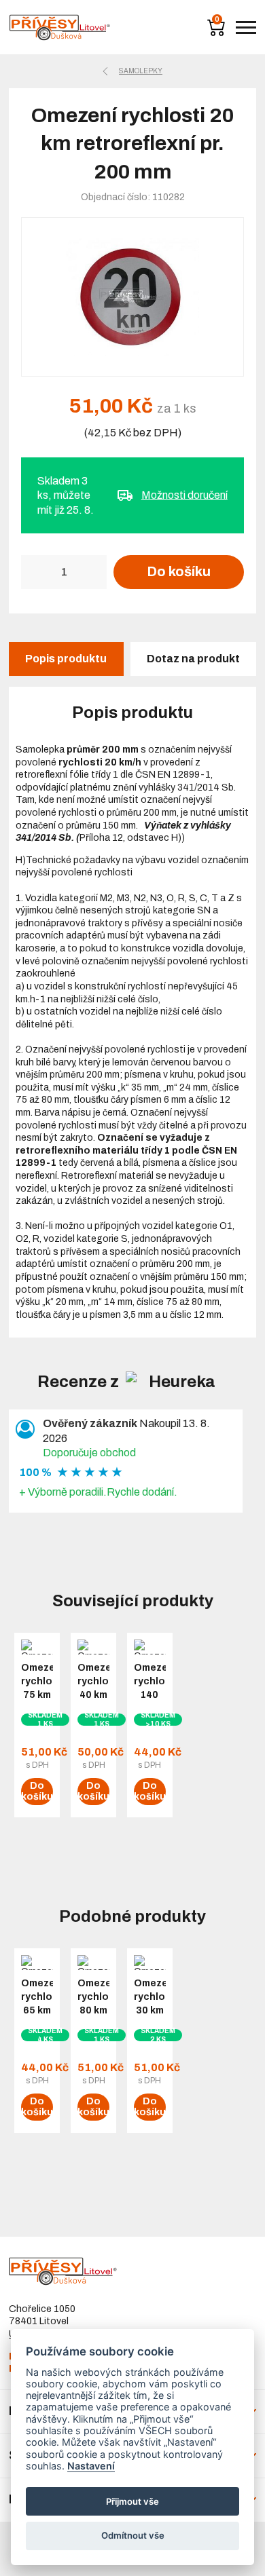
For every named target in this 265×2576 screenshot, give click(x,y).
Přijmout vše (132, 2501)
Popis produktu (66, 659)
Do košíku (179, 571)
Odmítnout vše (133, 2535)
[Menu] (246, 27)
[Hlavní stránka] (60, 27)
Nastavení (91, 2466)
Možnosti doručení (184, 495)
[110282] (132, 297)
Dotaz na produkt (193, 659)
